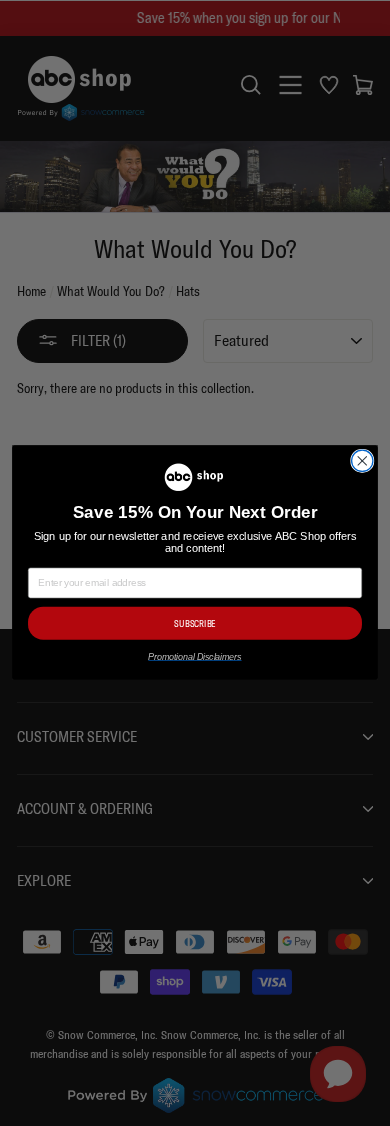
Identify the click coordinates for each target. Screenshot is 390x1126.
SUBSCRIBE (194, 624)
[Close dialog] (362, 461)
